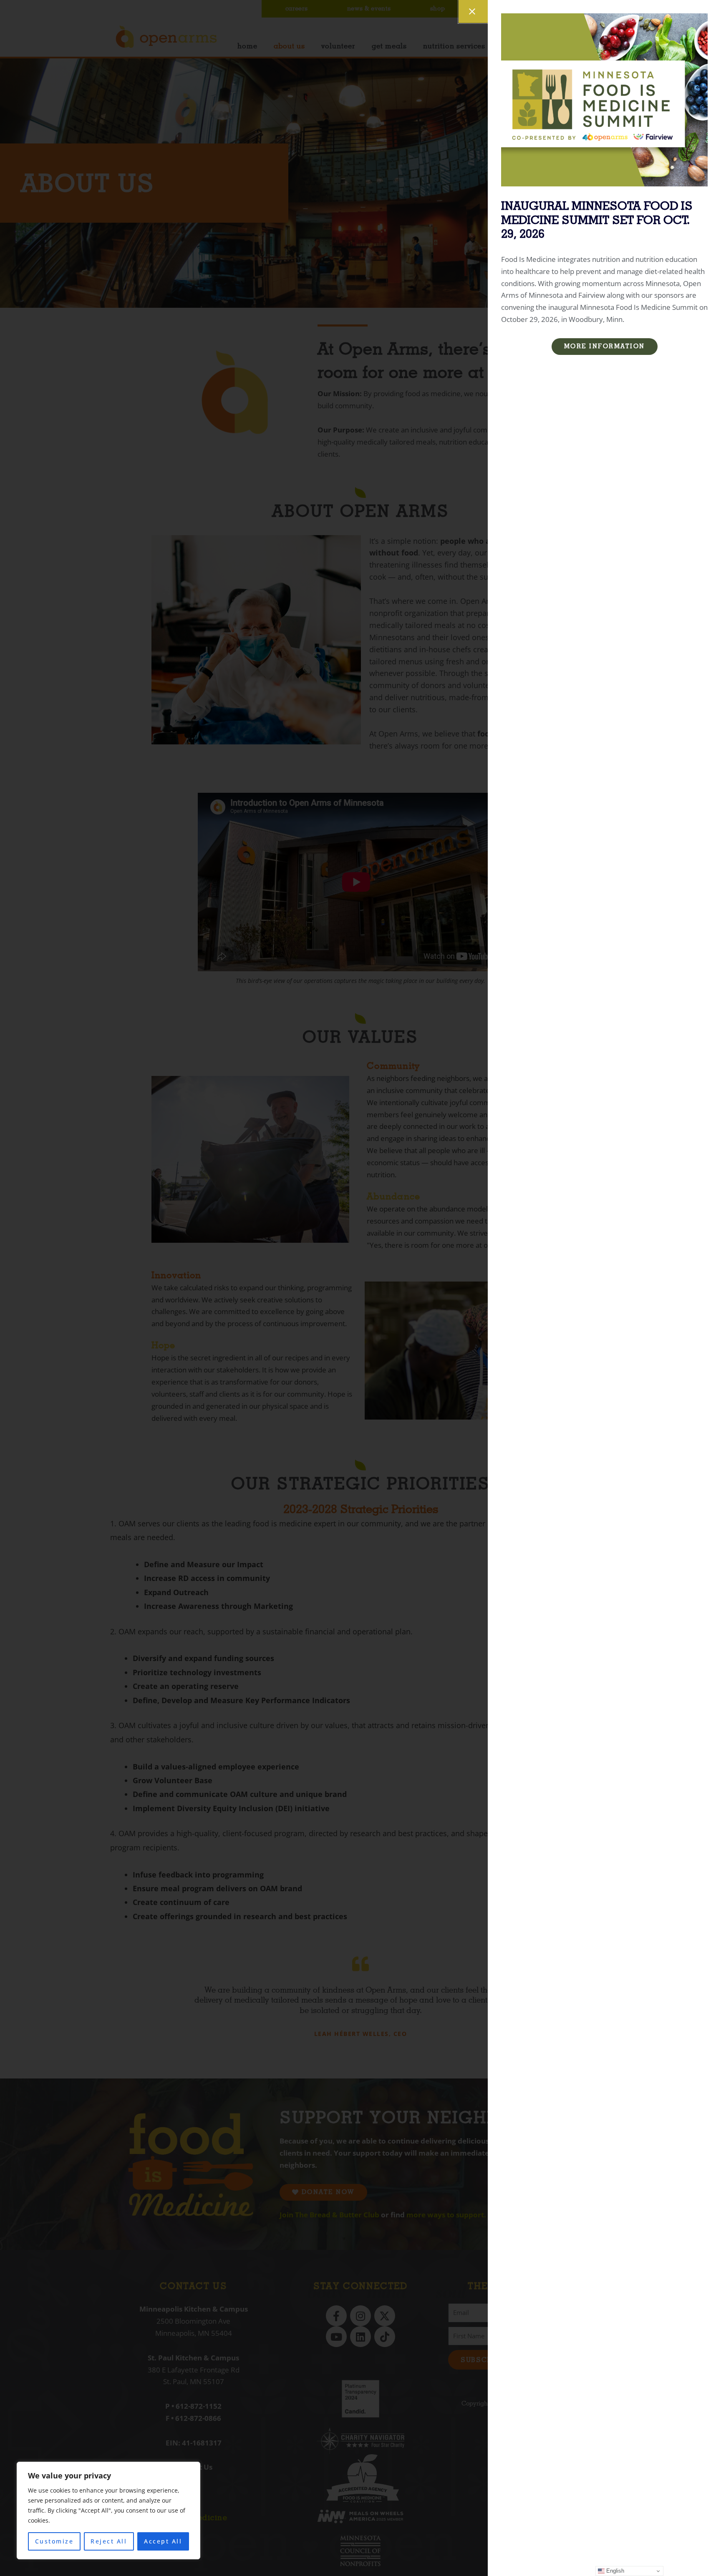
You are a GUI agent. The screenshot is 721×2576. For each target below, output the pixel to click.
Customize (54, 2541)
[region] (108, 2511)
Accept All (163, 2541)
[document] (360, 1288)
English (614, 2571)
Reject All (109, 2541)
